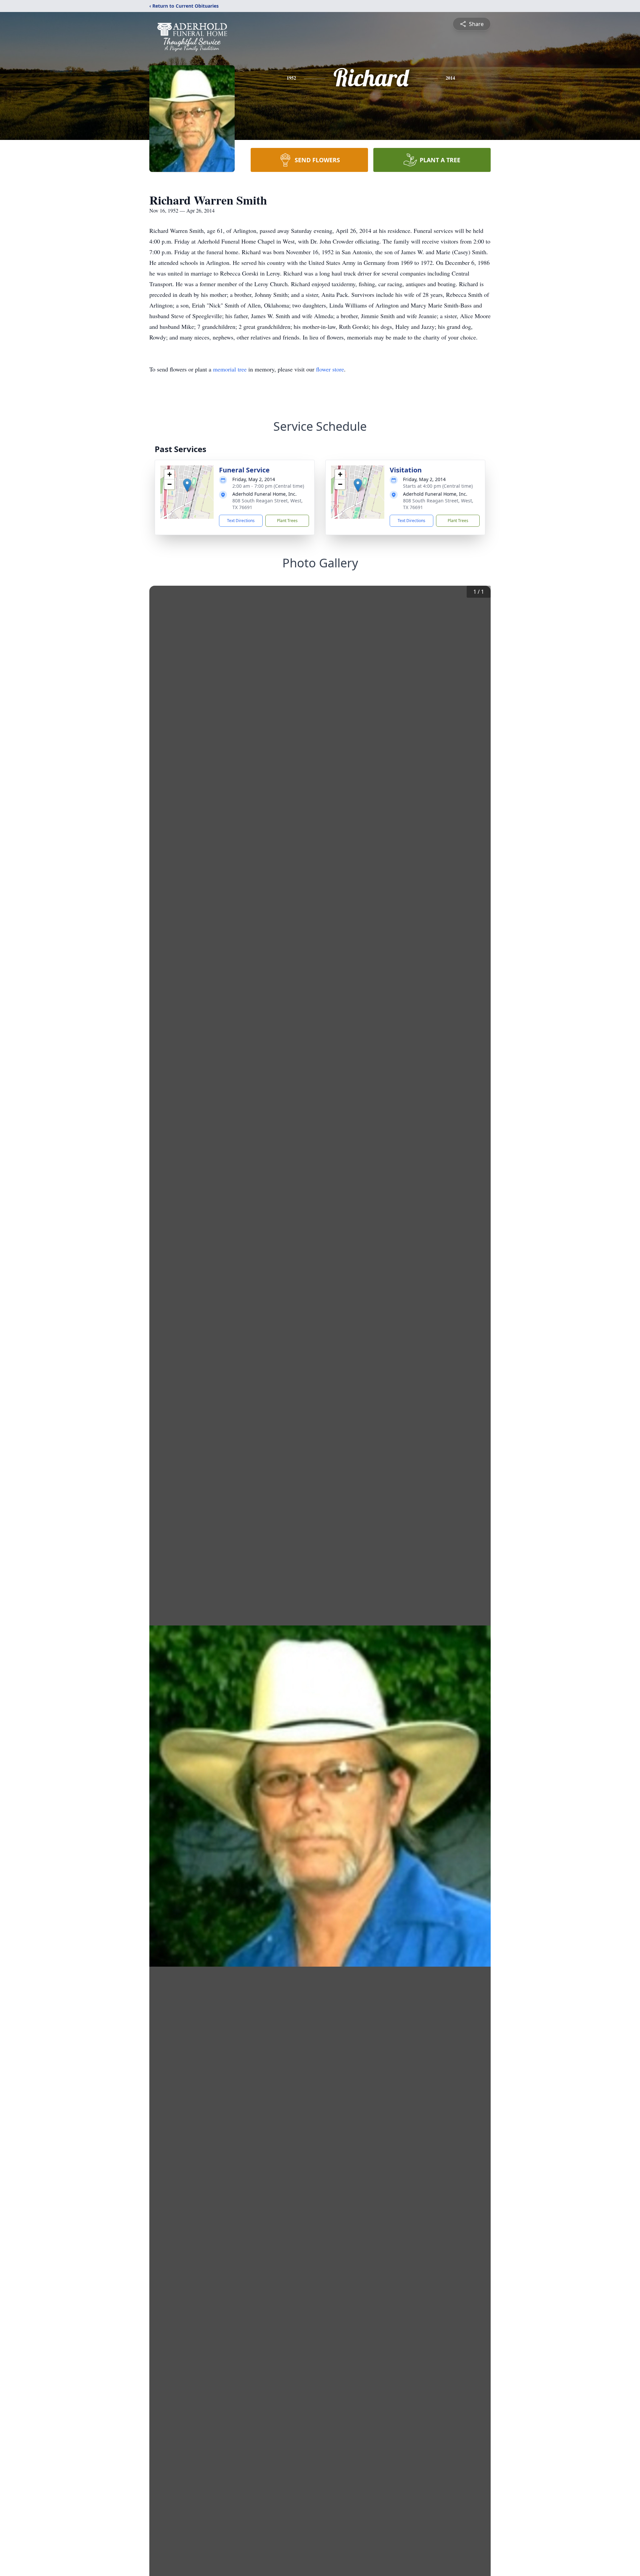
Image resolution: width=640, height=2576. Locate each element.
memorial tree (230, 369)
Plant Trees (287, 521)
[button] (187, 485)
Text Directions (241, 521)
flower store (330, 369)
